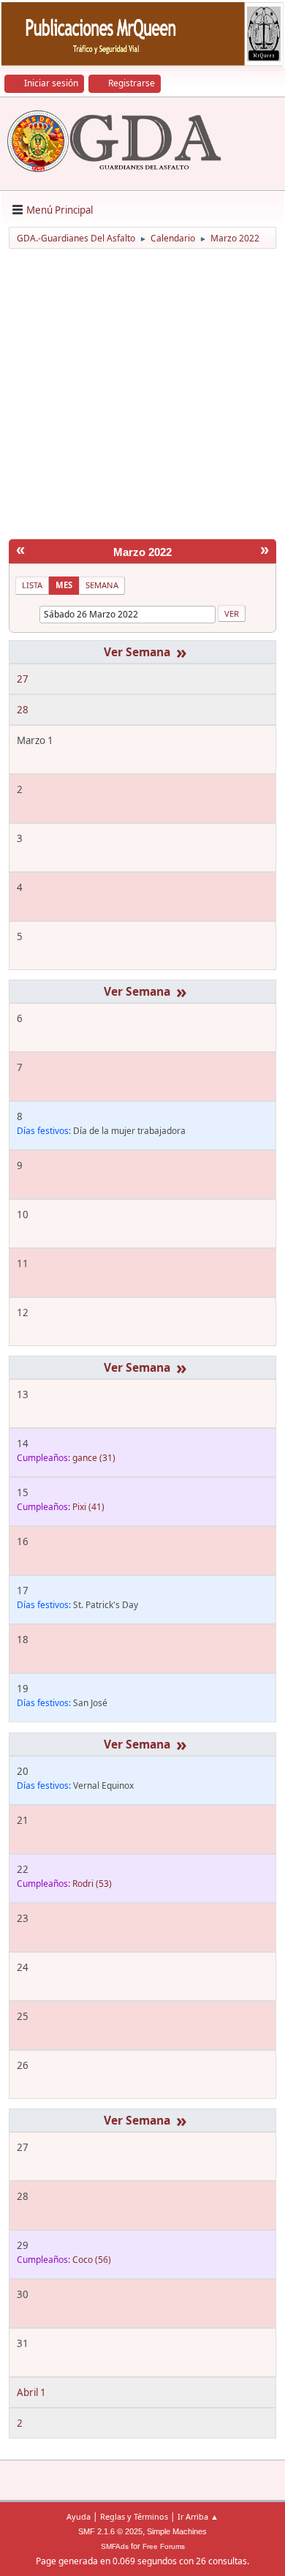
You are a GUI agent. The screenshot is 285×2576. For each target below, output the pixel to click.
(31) (94, 1458)
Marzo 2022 (142, 552)
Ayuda (79, 2516)
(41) (88, 1507)
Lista (32, 585)
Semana (102, 585)
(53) (92, 1884)
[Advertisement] (142, 397)
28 (23, 710)
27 (23, 679)
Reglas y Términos (134, 2516)
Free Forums (164, 2546)
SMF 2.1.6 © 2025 (110, 2531)
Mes (64, 585)
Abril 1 (31, 2392)
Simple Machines (177, 2531)
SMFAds (115, 2546)
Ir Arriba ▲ (198, 2516)
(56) (92, 2260)
